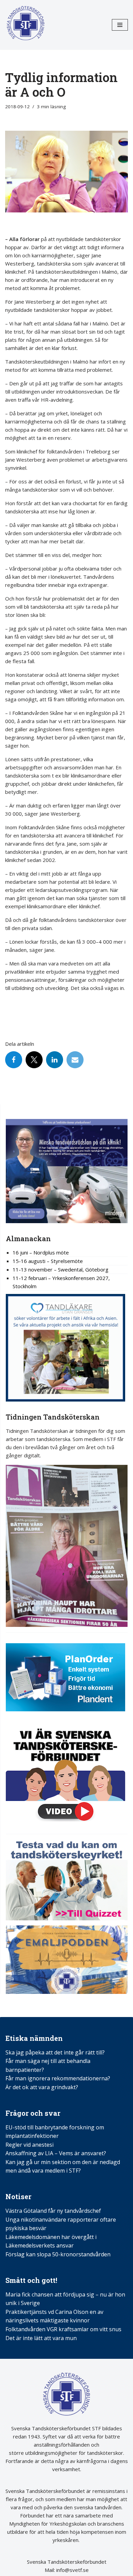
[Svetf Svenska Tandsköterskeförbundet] (26, 25)
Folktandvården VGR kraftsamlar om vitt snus (63, 2329)
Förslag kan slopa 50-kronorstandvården (58, 2254)
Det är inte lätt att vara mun (41, 2338)
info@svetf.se (72, 2570)
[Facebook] (14, 1060)
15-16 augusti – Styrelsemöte (48, 1261)
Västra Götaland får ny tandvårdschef (53, 2211)
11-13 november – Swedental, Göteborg (61, 1269)
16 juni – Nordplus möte (41, 1252)
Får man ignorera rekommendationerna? (58, 2078)
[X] (34, 1060)
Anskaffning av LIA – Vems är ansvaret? (56, 2153)
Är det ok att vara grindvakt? (42, 2087)
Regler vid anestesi (29, 2145)
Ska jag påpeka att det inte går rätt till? (55, 2052)
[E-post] (75, 1060)
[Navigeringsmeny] (120, 25)
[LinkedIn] (55, 1060)
